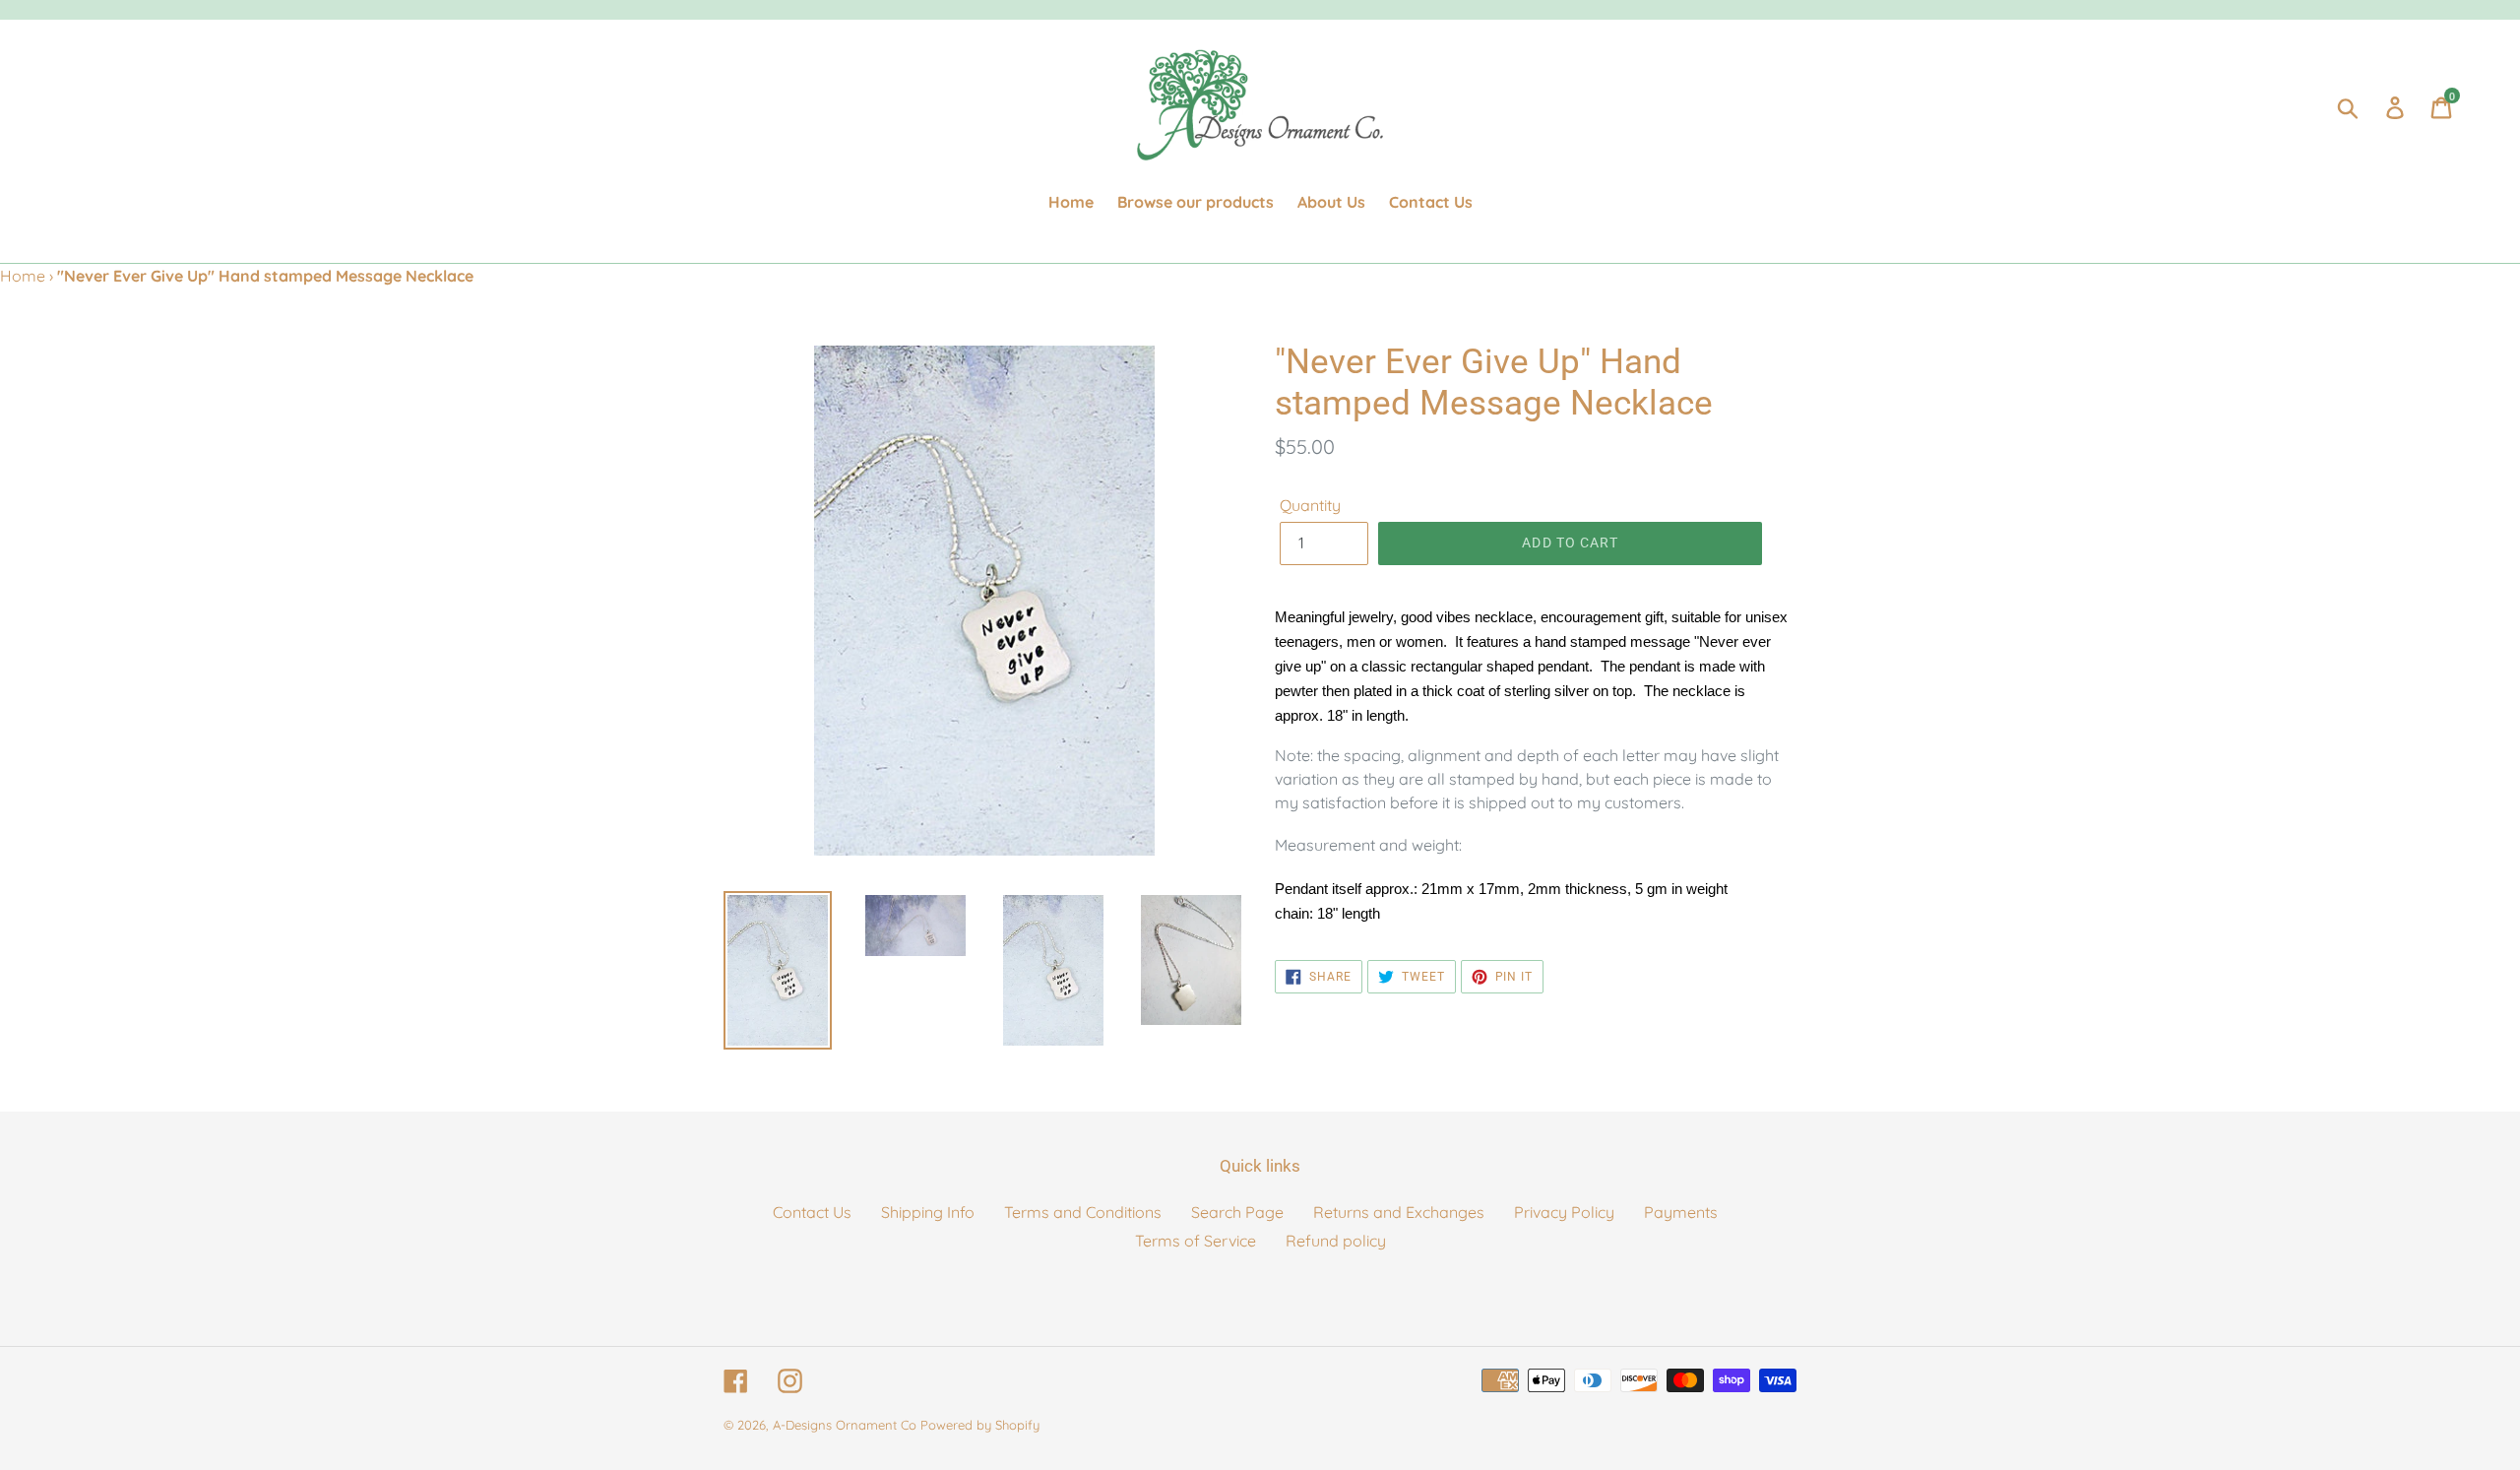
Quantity (1310, 505)
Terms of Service (1196, 1241)
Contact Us (812, 1212)
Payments (1681, 1212)
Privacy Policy (1564, 1212)
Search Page (1237, 1212)
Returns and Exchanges (1399, 1212)
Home (23, 276)
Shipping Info (928, 1212)
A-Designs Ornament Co (845, 1425)
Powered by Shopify (980, 1425)
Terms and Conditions (1083, 1212)
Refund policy (1336, 1241)
